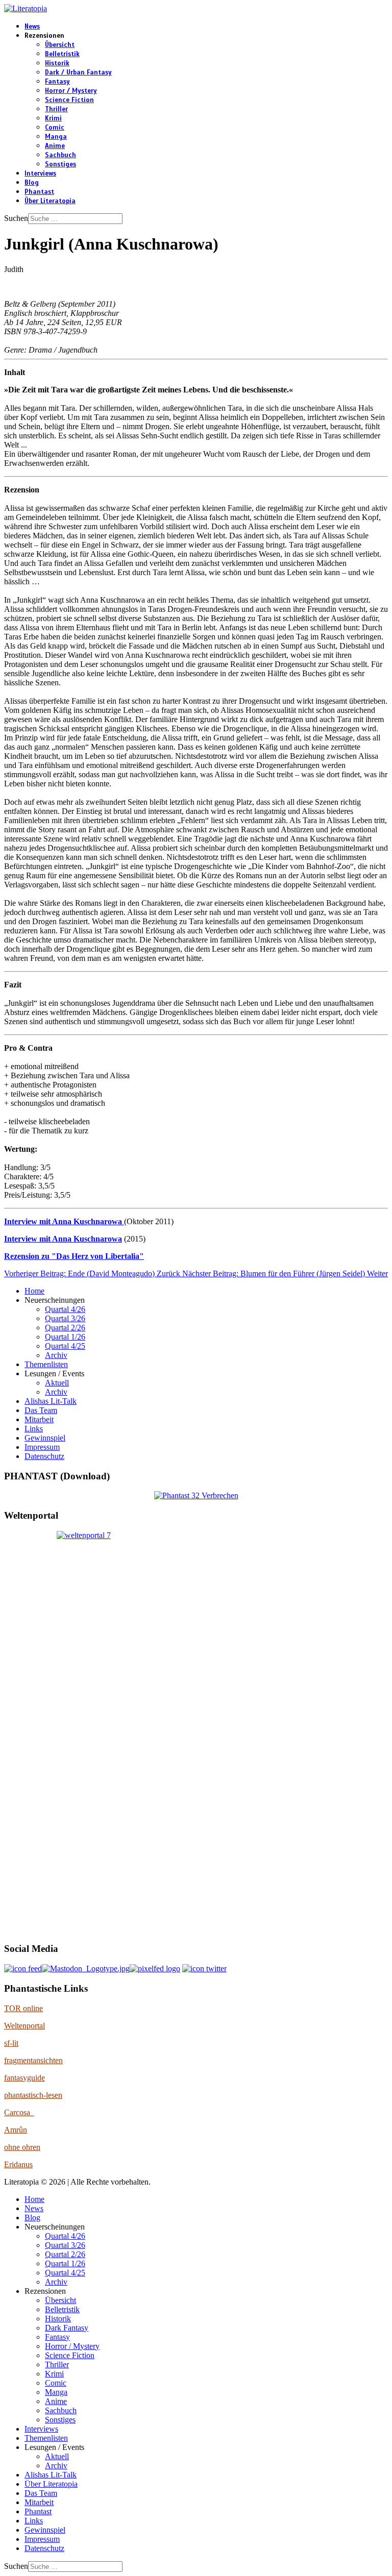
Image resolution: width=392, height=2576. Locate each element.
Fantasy (57, 82)
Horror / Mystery (71, 91)
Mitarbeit (39, 1419)
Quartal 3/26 (65, 1318)
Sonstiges (60, 164)
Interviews (40, 174)
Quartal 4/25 (65, 1346)
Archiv (56, 1355)
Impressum (42, 1447)
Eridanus (18, 2164)
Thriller (56, 109)
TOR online (23, 2008)
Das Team (41, 1410)
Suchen (16, 218)
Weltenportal (24, 2026)
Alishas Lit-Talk (51, 1401)
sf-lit (11, 2043)
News (32, 27)
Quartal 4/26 (65, 1309)
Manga (56, 137)
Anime (55, 146)
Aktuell (57, 1383)
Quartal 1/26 (65, 1337)
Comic (55, 128)
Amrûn (16, 2130)
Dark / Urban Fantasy (78, 72)
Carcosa (19, 2112)
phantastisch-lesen (33, 2095)
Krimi (53, 118)
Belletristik (62, 54)
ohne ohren (22, 2147)
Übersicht (60, 45)
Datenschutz (44, 1456)
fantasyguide (24, 2078)
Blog (32, 183)
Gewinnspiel (45, 1438)
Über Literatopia (50, 201)
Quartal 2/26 (65, 1328)
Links (34, 1429)
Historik (57, 63)
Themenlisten (46, 1364)
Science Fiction (69, 100)
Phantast (39, 192)
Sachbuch (60, 155)
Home (34, 1291)
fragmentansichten (33, 2060)
